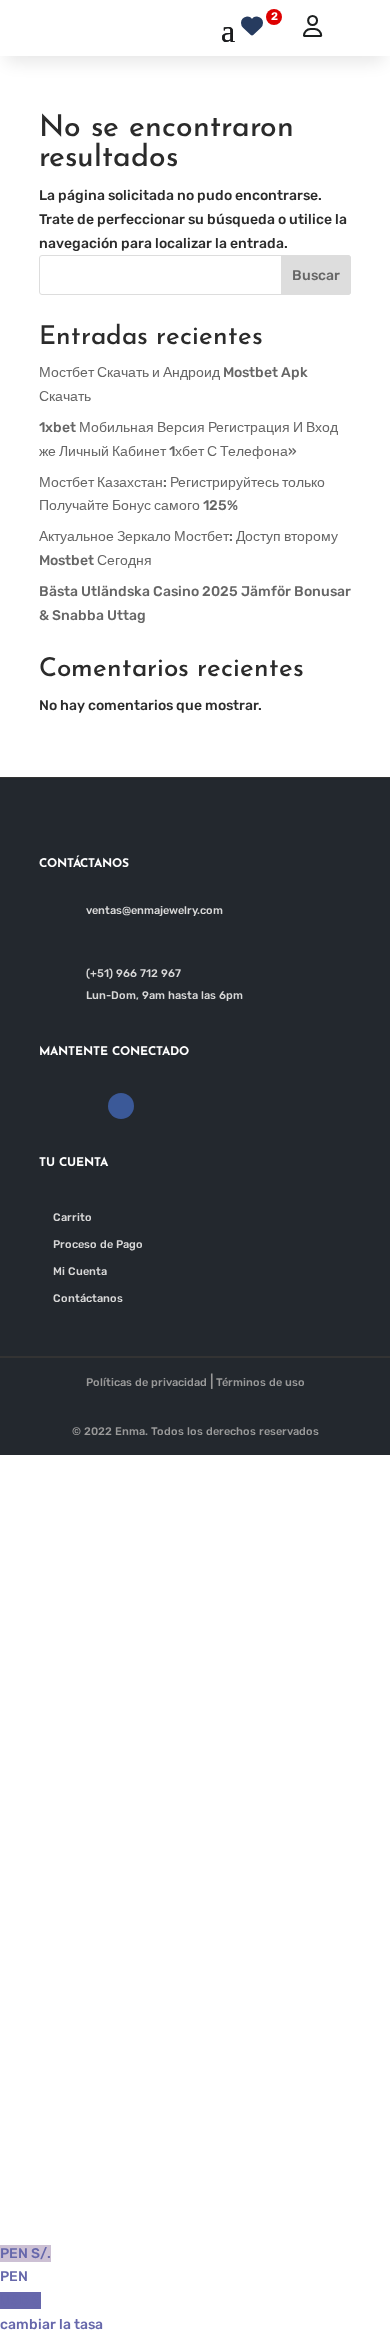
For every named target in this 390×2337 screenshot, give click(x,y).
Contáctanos (88, 1298)
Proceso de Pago (98, 1244)
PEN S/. (25, 2265)
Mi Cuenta (80, 1271)
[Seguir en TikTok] (189, 1106)
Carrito (72, 1217)
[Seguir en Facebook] (121, 1106)
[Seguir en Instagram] (155, 1106)
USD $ (51, 2312)
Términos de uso (260, 1382)
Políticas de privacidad (146, 1382)
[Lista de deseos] (257, 24)
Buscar (316, 275)
